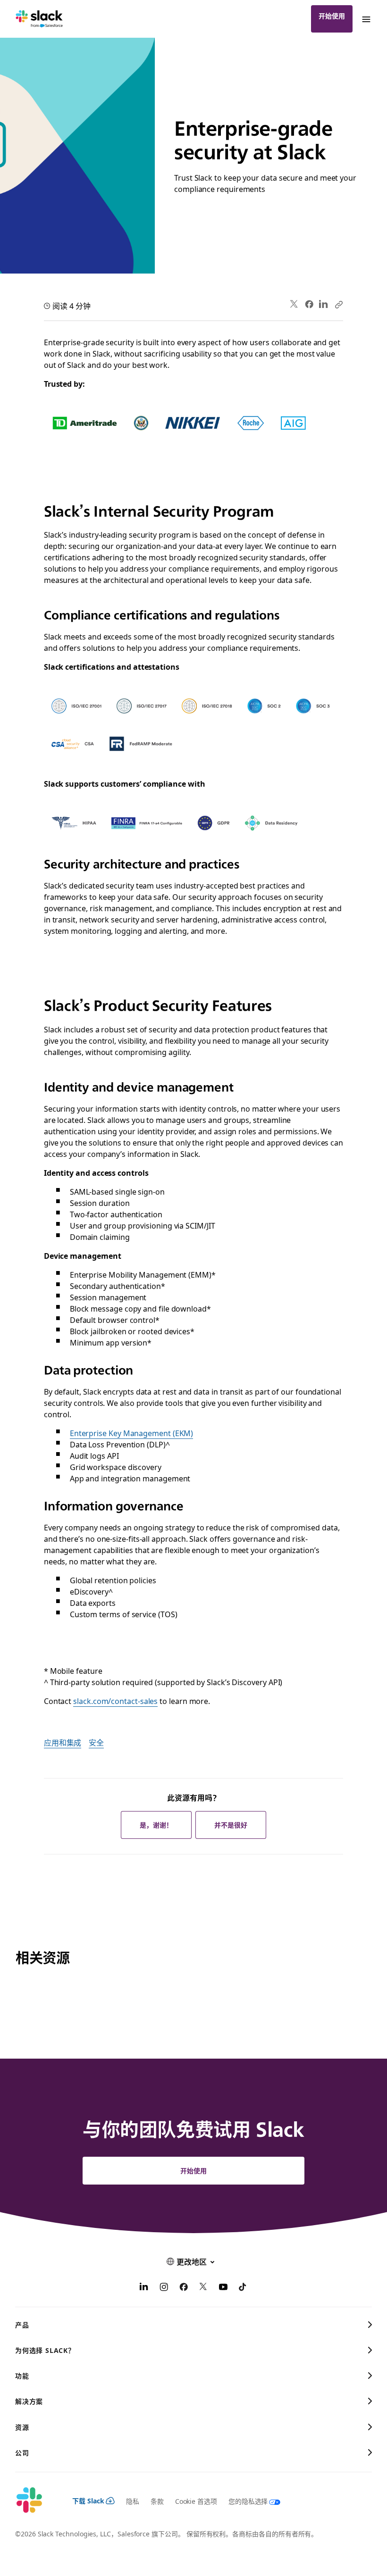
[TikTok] (243, 2288)
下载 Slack (88, 2501)
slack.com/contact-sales (115, 1701)
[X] (203, 2288)
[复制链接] (338, 304)
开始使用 (332, 16)
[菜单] (366, 19)
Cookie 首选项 (196, 2501)
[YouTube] (223, 2288)
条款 (157, 2501)
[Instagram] (164, 2288)
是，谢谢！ (156, 1825)
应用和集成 (63, 1742)
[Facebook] (309, 304)
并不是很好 (231, 1825)
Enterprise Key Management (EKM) (132, 1433)
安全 (96, 1742)
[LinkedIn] (324, 304)
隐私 (133, 2501)
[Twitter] (294, 304)
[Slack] (39, 19)
